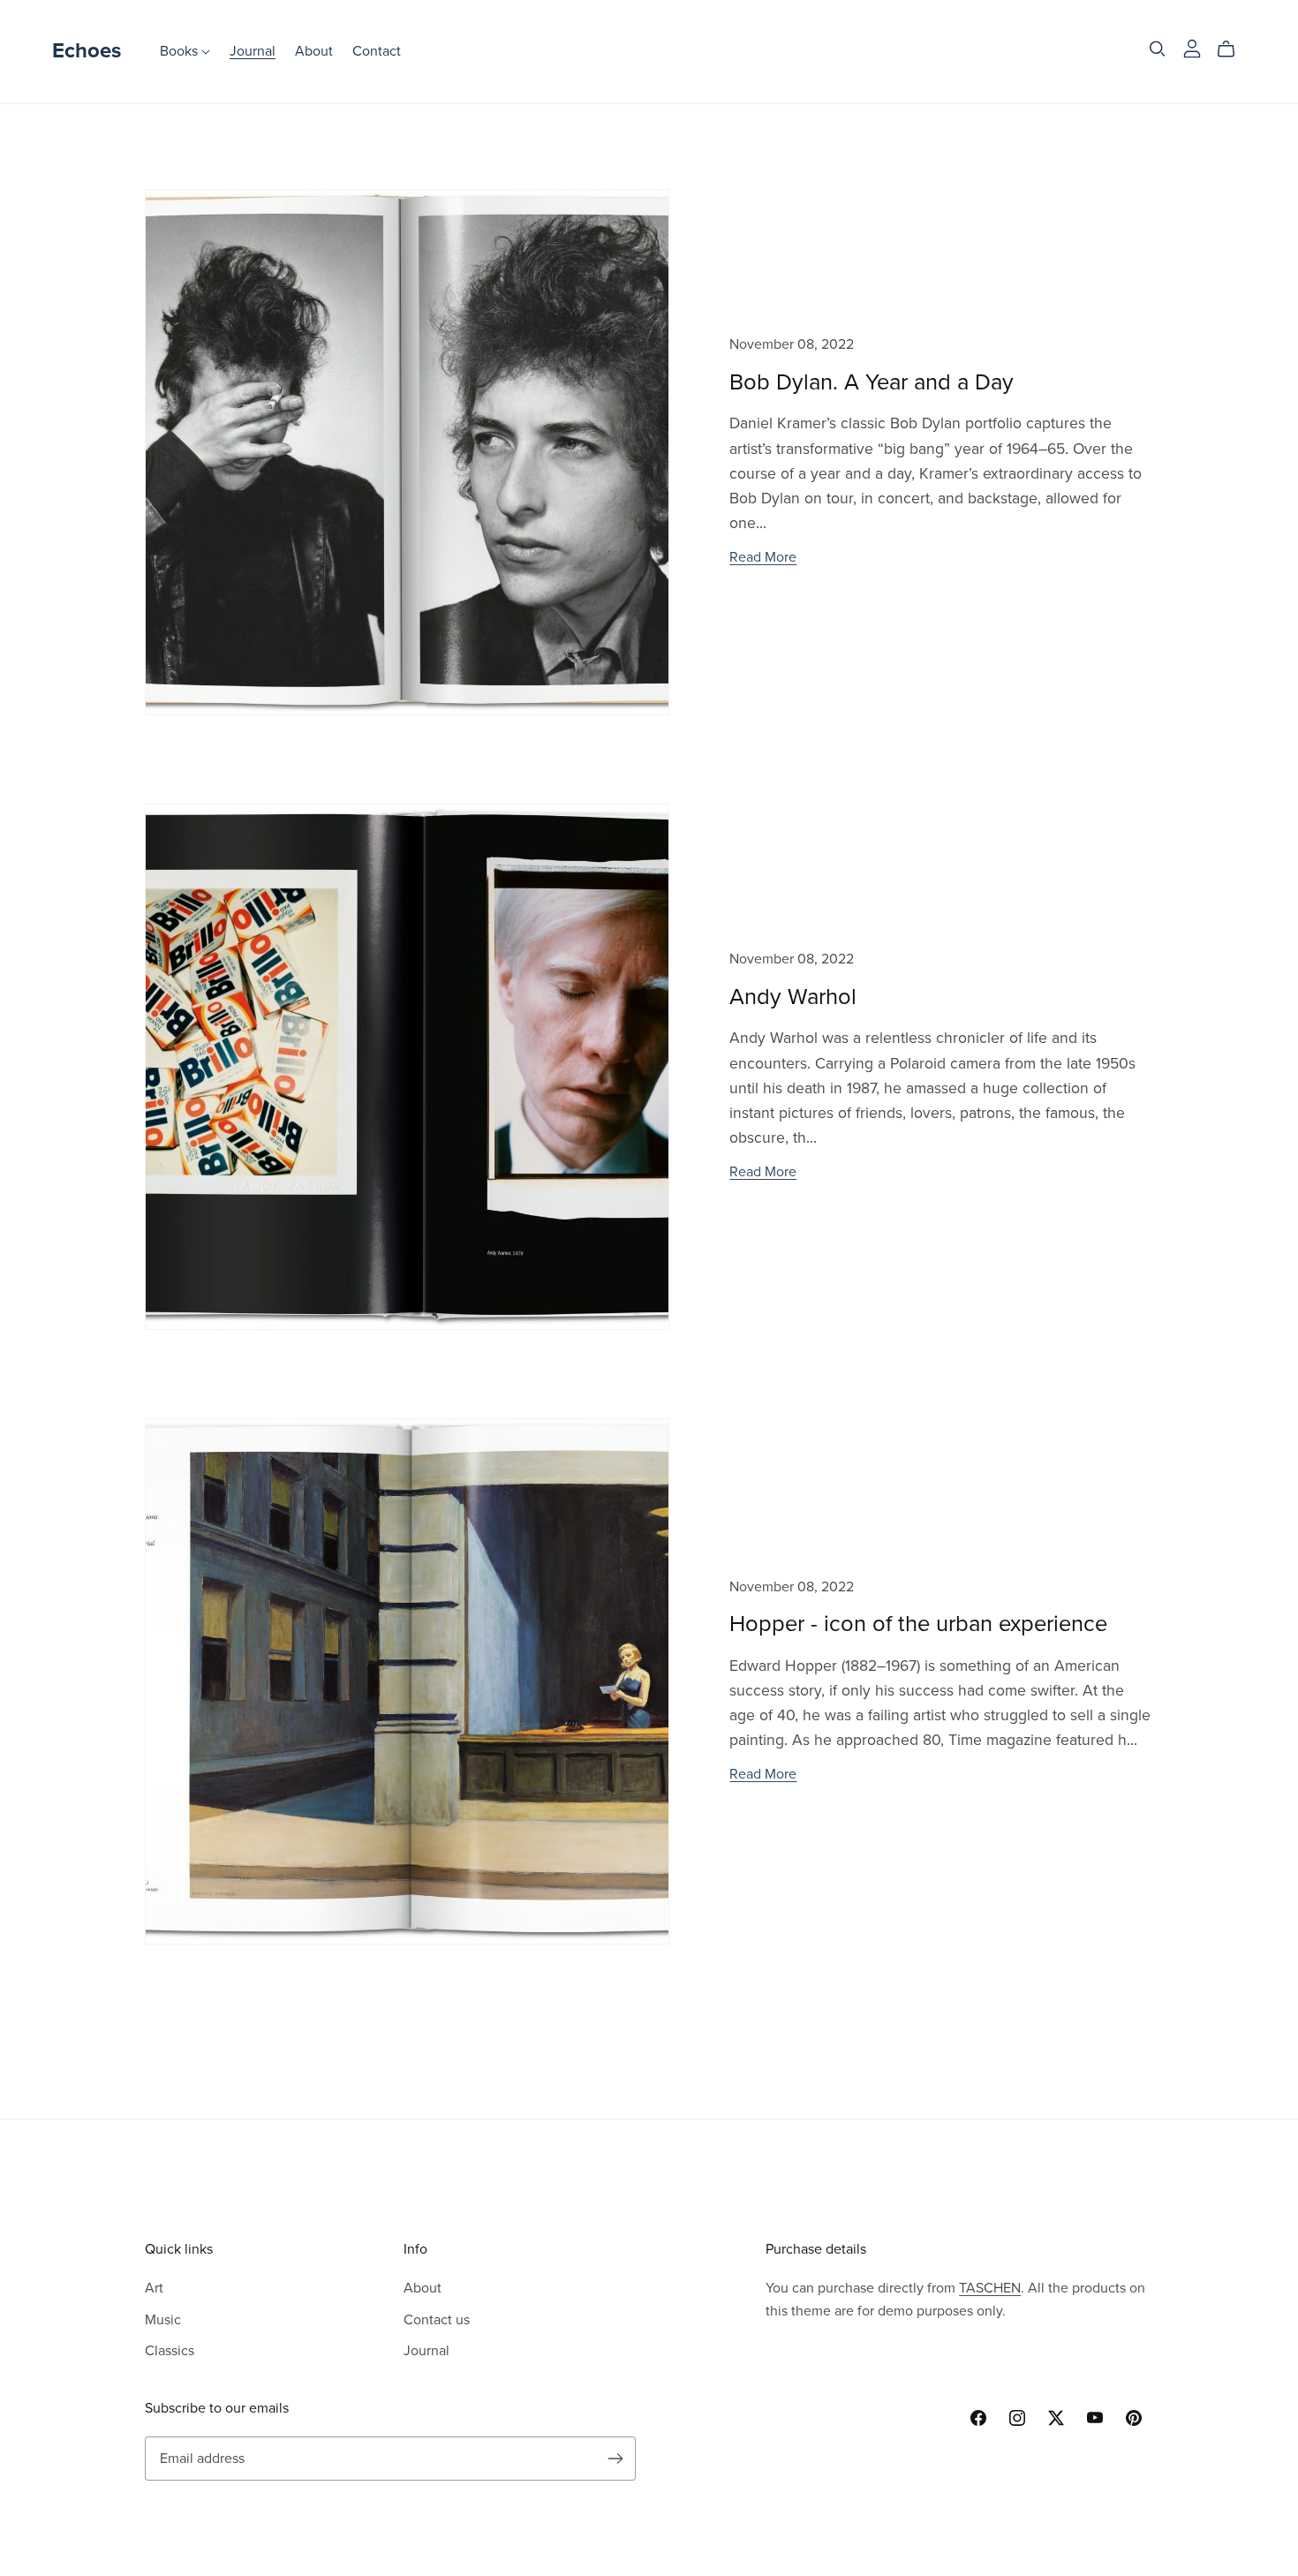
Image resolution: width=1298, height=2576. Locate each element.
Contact (377, 51)
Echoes (87, 51)
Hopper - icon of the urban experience (918, 1624)
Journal (253, 51)
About (314, 51)
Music (163, 2320)
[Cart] (1233, 49)
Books (181, 51)
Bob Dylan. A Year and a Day (872, 382)
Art (154, 2288)
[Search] (1158, 49)
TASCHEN (990, 2288)
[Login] (1192, 48)
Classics (170, 2351)
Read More (763, 557)
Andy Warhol (793, 997)
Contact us (437, 2320)
